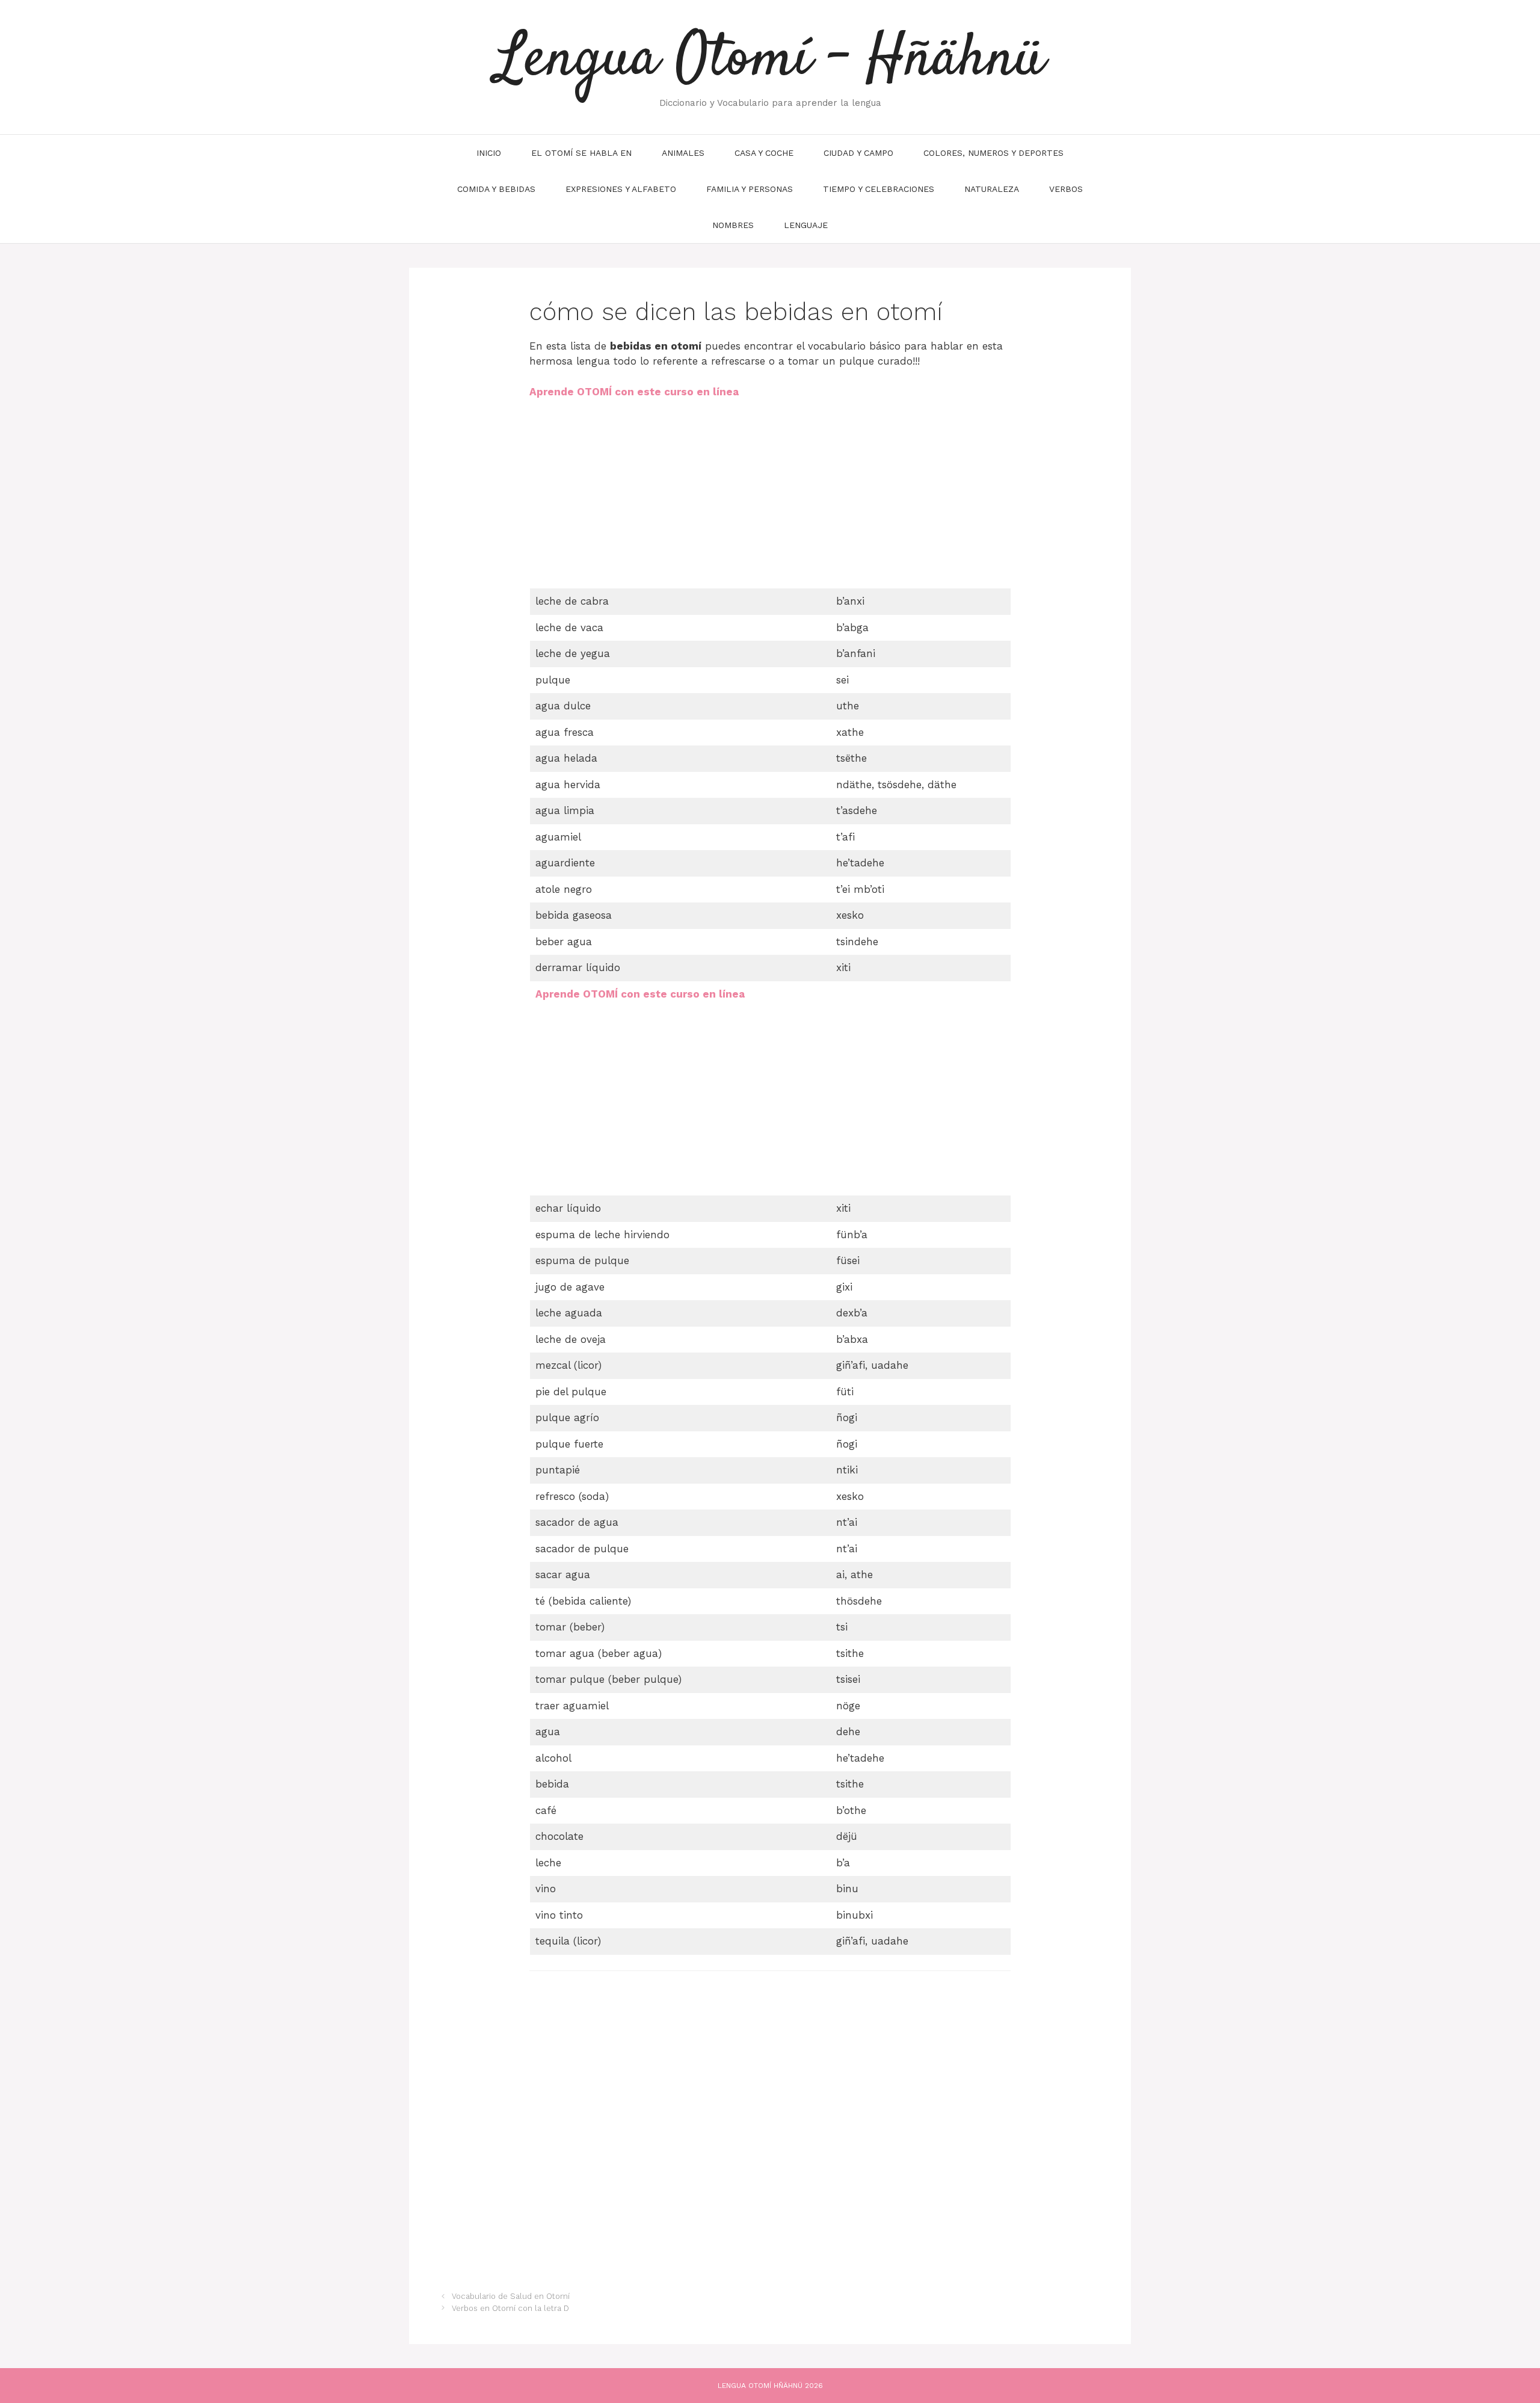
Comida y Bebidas (496, 189)
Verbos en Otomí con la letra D (510, 2308)
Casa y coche (764, 153)
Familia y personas (750, 189)
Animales (683, 153)
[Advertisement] (630, 499)
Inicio (489, 153)
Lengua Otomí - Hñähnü (770, 60)
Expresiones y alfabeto (621, 189)
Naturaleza (992, 189)
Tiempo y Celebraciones (879, 189)
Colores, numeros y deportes (993, 153)
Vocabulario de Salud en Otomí (511, 2296)
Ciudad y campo (858, 153)
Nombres (733, 225)
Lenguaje (806, 225)
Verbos (1066, 189)
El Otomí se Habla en (581, 153)
